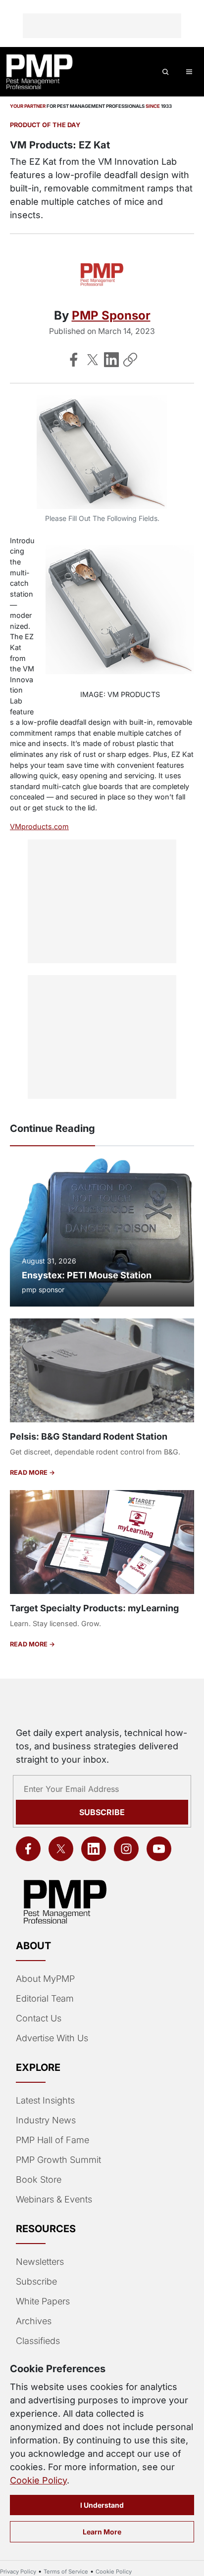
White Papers (43, 2301)
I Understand (102, 2505)
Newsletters (40, 2262)
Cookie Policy (38, 2480)
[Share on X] (93, 360)
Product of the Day (45, 125)
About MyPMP (45, 1979)
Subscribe (102, 1812)
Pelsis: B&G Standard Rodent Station (89, 1436)
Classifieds (38, 2341)
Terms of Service (66, 2572)
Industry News (46, 2120)
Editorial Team (45, 1998)
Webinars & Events (54, 2199)
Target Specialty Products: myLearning (94, 1608)
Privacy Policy (18, 2572)
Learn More (102, 2532)
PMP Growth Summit (58, 2160)
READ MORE (29, 1473)
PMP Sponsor (111, 315)
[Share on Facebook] (74, 360)
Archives (34, 2321)
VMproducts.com (39, 826)
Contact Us (39, 2018)
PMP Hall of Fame (52, 2140)
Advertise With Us (52, 2038)
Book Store (39, 2179)
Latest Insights (45, 2100)
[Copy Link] (130, 360)
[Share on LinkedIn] (111, 360)
